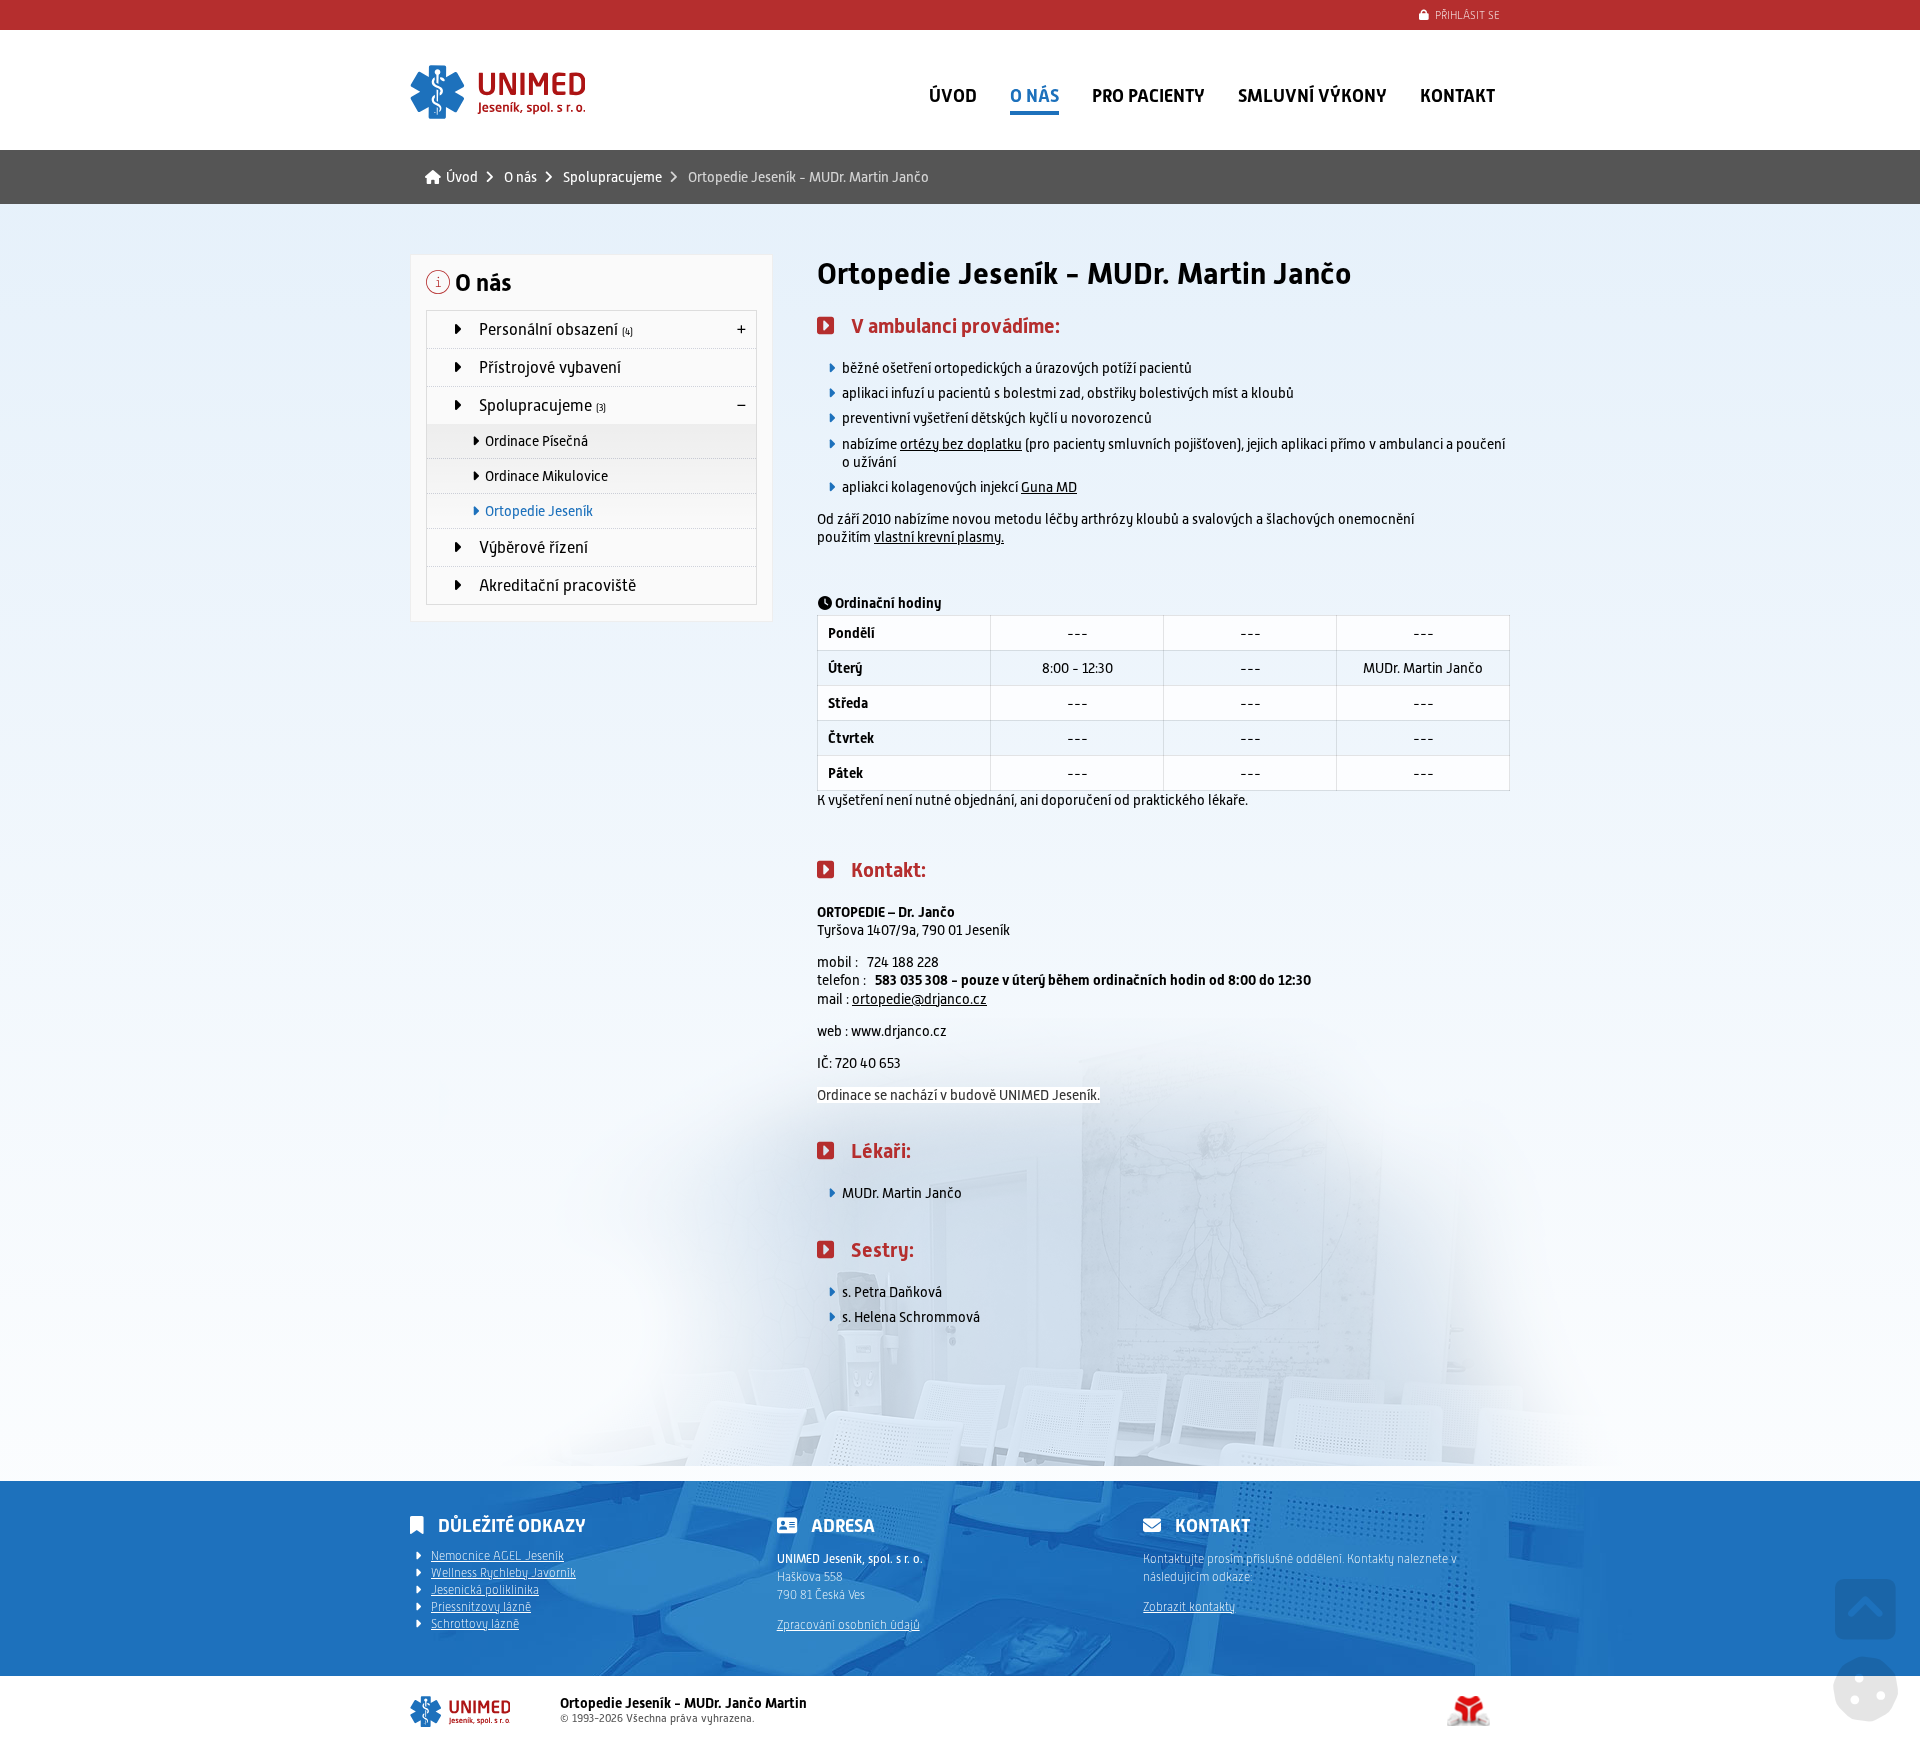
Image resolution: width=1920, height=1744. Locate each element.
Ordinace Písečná (536, 441)
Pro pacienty (1148, 95)
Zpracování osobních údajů (848, 1625)
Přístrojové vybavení (544, 367)
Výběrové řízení (527, 547)
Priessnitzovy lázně (481, 1607)
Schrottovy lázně (475, 1624)
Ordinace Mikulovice (546, 476)
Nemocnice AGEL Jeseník (497, 1556)
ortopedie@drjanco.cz (919, 999)
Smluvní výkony (1312, 95)
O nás (1034, 95)
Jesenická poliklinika (485, 1590)
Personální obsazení (550, 329)
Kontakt (1457, 95)
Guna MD (1049, 487)
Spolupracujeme (612, 177)
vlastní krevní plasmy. (939, 537)
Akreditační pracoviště (551, 585)
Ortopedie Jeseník (539, 511)
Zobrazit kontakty (1189, 1607)
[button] (1460, 16)
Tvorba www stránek (1468, 1711)
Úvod (497, 92)
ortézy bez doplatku (961, 444)
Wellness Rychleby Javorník (503, 1573)
